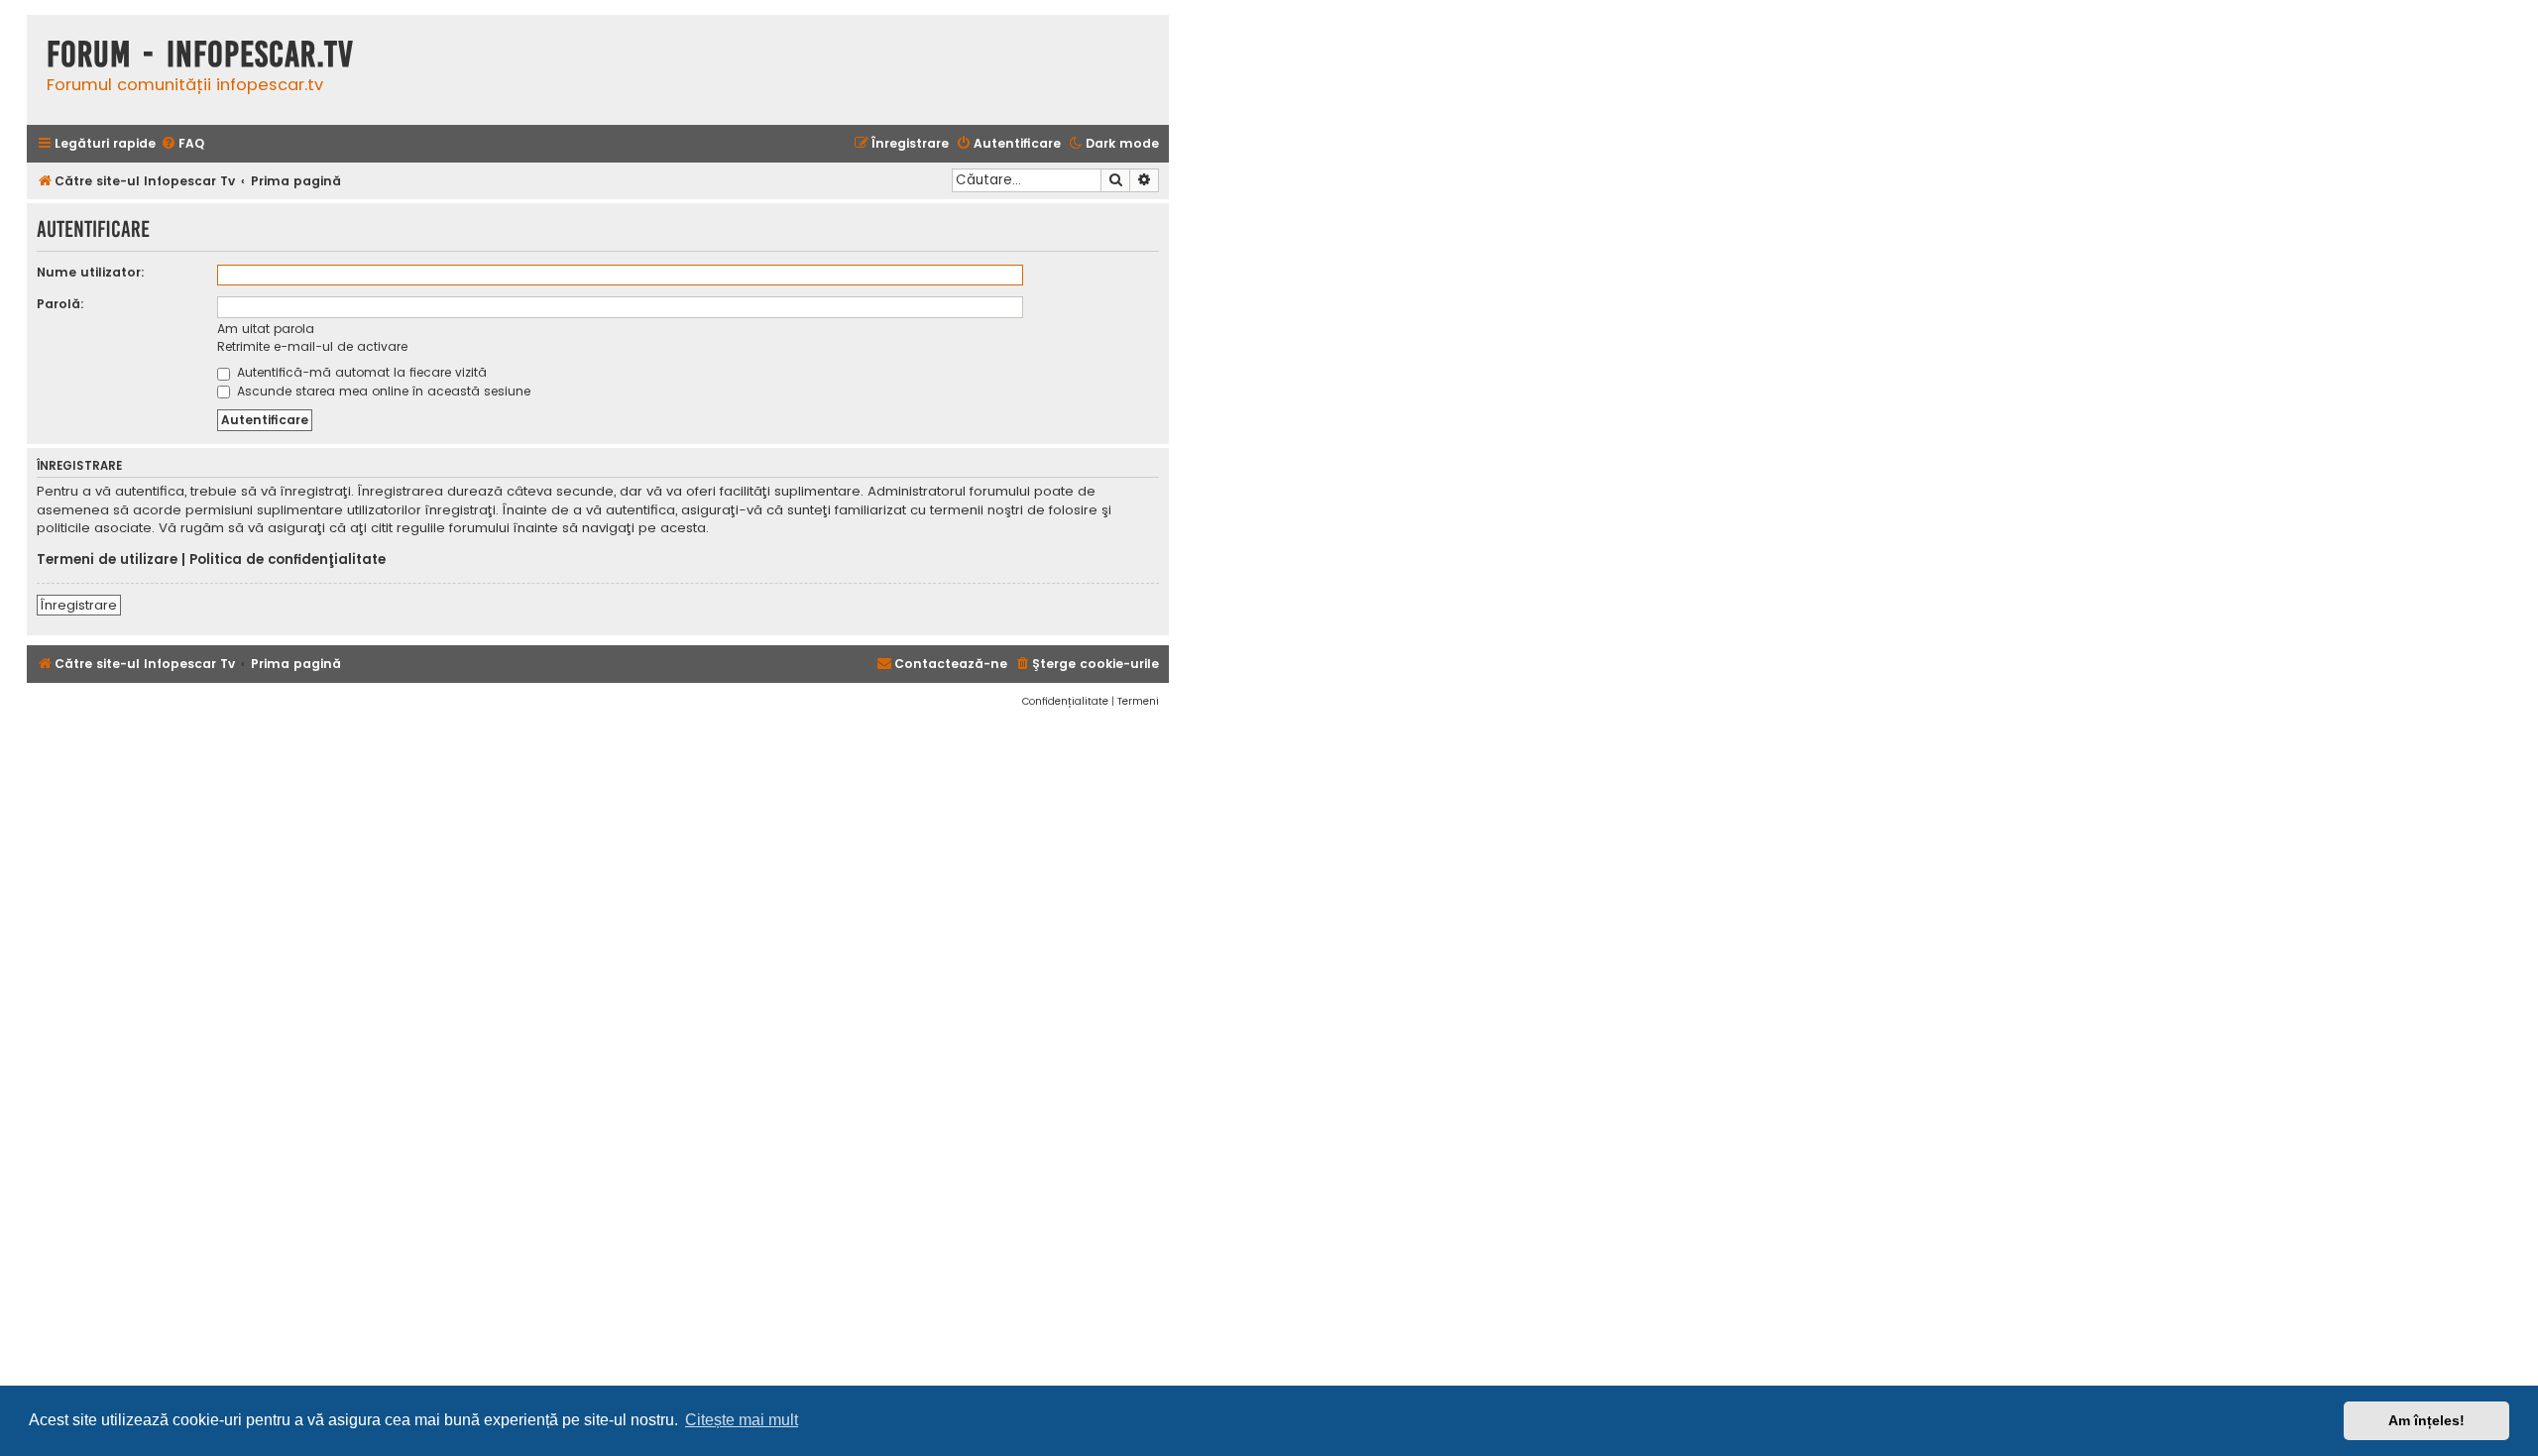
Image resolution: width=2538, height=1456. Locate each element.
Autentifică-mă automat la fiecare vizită (360, 372)
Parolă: (60, 304)
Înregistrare (79, 605)
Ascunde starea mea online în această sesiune (382, 391)
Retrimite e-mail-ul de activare (312, 346)
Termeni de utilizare (107, 560)
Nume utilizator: (91, 272)
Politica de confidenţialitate (288, 560)
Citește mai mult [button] (742, 1420)
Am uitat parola (266, 329)
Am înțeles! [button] (2426, 1420)
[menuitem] (182, 144)
